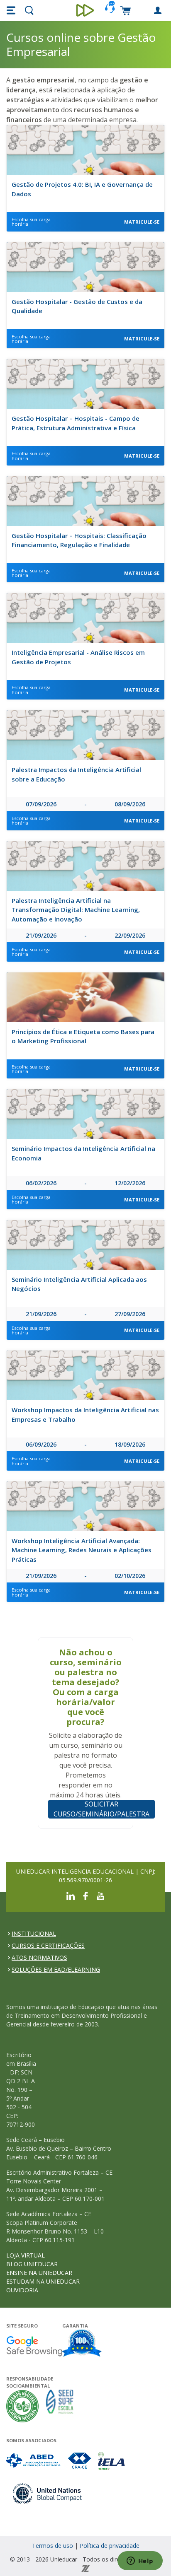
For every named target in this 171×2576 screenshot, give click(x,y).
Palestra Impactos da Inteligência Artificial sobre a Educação (76, 774)
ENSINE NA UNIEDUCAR (39, 2273)
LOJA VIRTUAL (26, 2255)
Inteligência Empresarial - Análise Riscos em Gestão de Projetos (78, 657)
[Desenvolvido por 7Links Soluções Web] (85, 2568)
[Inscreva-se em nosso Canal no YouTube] (100, 1895)
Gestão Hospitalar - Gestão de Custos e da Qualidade (77, 306)
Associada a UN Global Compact (48, 2493)
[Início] (86, 10)
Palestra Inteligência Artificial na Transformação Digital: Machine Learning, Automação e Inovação (76, 910)
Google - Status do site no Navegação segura (34, 2346)
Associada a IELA (112, 2461)
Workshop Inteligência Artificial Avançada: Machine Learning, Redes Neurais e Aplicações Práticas (82, 1550)
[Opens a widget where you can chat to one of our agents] (140, 2562)
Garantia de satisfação (82, 2344)
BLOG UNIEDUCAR (32, 2264)
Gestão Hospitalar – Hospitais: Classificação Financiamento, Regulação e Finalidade (79, 540)
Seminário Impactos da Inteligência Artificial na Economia (83, 1153)
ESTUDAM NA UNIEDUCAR (43, 2281)
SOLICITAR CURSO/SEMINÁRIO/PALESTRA (101, 1809)
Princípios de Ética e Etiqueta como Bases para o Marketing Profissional (83, 1036)
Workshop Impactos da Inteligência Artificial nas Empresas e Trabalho (85, 1415)
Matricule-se (142, 222)
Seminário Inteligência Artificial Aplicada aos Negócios (79, 1284)
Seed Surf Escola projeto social (60, 2406)
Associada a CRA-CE (80, 2461)
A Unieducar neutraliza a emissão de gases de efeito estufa (23, 2406)
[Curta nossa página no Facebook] (85, 1895)
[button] (12, 10)
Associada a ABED (34, 2461)
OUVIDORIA (22, 2290)
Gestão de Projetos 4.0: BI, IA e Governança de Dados (82, 189)
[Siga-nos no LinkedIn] (71, 1895)
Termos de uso (53, 2546)
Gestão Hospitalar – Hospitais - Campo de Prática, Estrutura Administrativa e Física (76, 423)
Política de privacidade (110, 2546)
